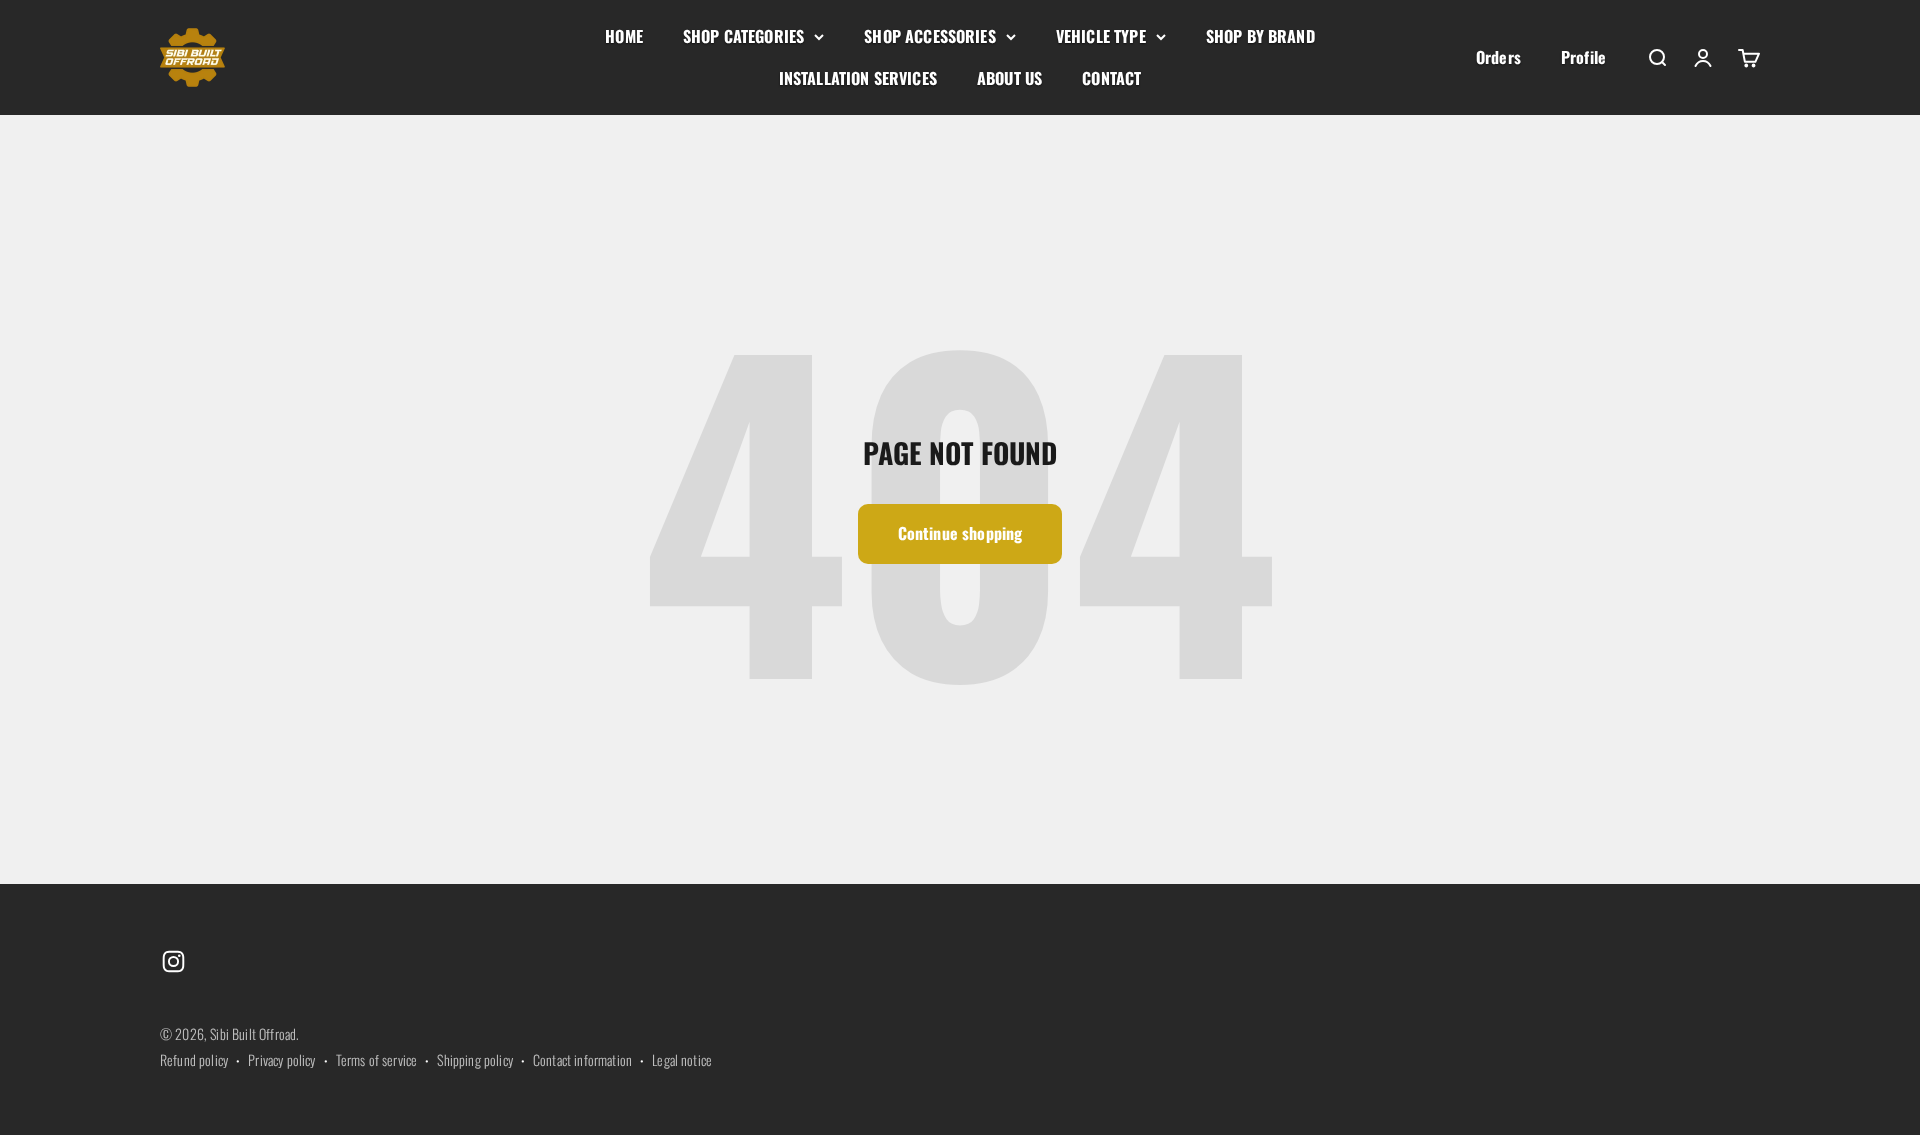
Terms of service (377, 1059)
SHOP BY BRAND (1260, 36)
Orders (1498, 57)
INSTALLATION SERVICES (858, 78)
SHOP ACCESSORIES (930, 36)
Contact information (582, 1059)
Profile (1583, 57)
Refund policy (194, 1059)
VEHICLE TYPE (1101, 36)
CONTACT (1111, 78)
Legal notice (682, 1059)
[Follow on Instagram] (173, 961)
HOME (624, 36)
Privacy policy (281, 1059)
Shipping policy (474, 1059)
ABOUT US (1009, 78)
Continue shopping (960, 533)
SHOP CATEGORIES (743, 36)
